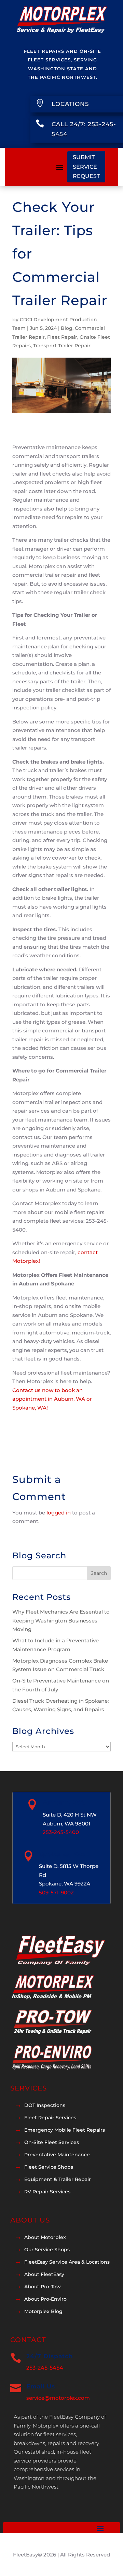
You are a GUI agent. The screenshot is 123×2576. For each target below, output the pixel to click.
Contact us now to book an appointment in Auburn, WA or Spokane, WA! (52, 1399)
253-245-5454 (45, 2368)
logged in (59, 1513)
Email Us (41, 2386)
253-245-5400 (61, 1832)
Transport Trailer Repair (62, 346)
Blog (67, 328)
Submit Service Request (86, 166)
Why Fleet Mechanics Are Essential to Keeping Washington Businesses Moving (61, 1620)
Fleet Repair (62, 337)
